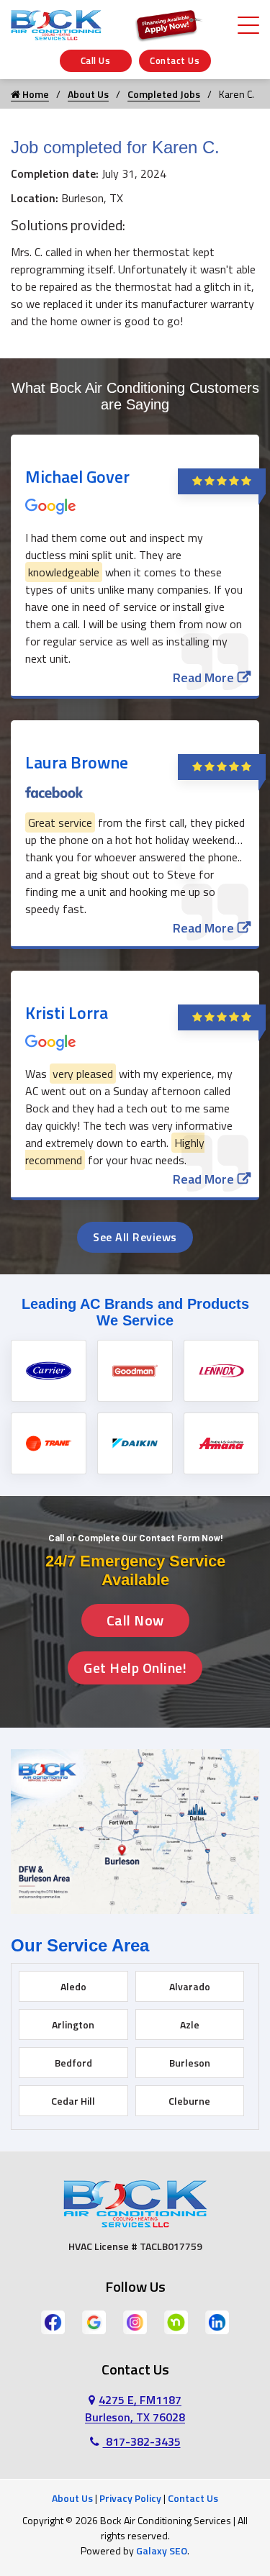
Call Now (135, 1620)
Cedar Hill (73, 2101)
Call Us (96, 60)
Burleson (190, 2063)
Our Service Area (80, 1945)
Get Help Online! (135, 1668)
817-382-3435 (142, 2441)
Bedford (73, 2063)
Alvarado (190, 1986)
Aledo (73, 1986)
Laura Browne (77, 762)
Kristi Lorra (67, 1012)
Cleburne (189, 2101)
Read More (203, 677)
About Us (88, 94)
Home (35, 94)
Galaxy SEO (162, 2550)
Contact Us (175, 60)
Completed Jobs (164, 94)
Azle (190, 2024)
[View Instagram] (135, 2321)
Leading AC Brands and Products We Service (135, 1312)
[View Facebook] (53, 2321)
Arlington (73, 2024)
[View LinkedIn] (217, 2321)
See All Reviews (135, 1237)
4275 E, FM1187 (135, 2408)
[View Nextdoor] (176, 2321)
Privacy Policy (130, 2498)
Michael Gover (77, 476)
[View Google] (94, 2321)
